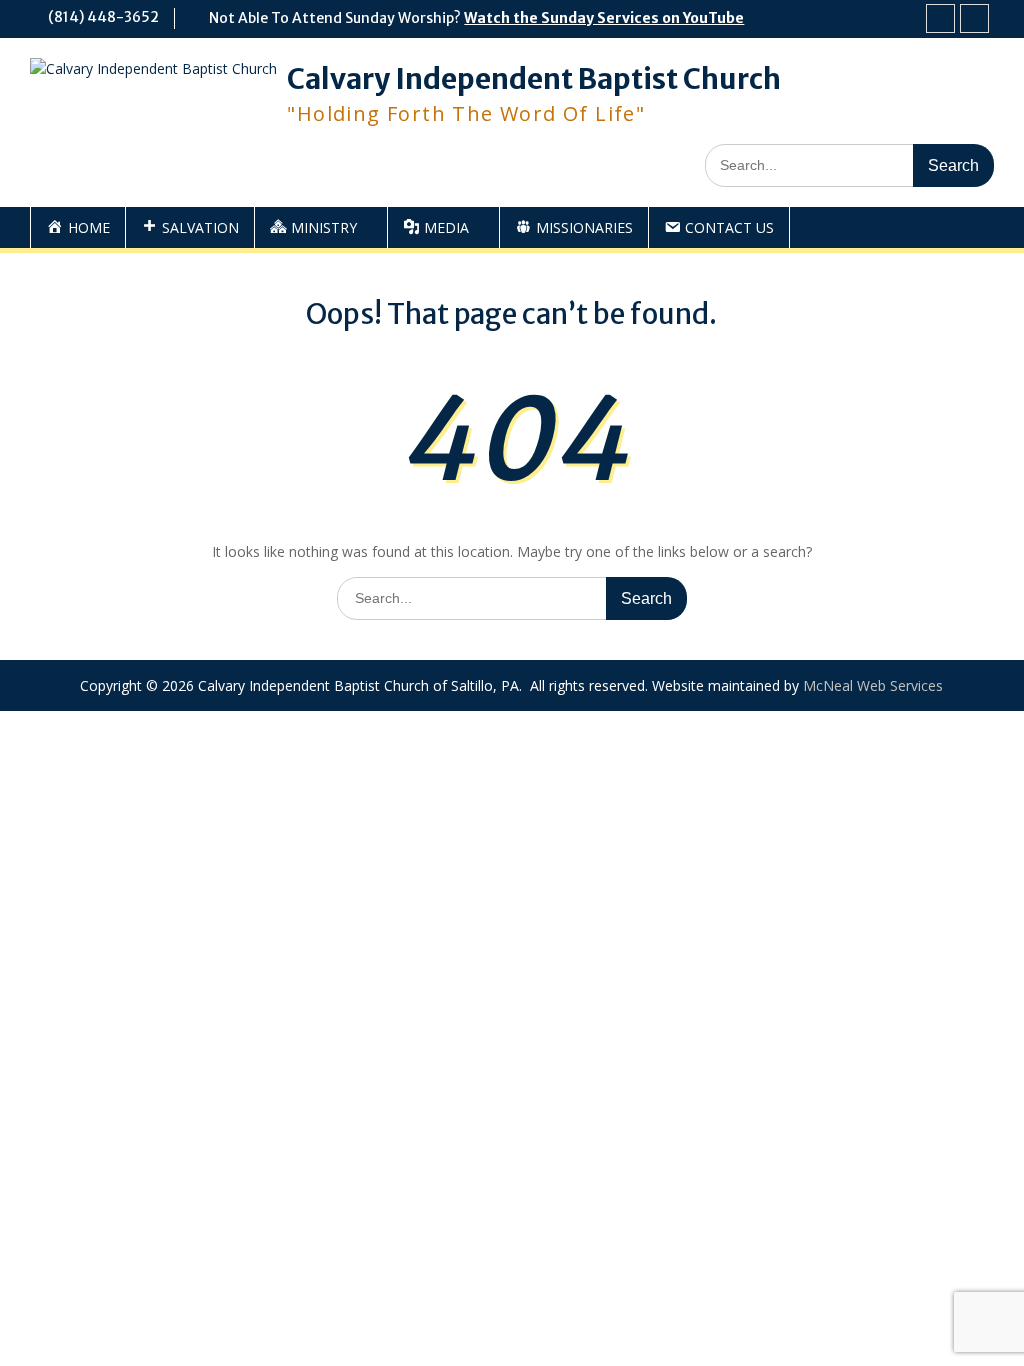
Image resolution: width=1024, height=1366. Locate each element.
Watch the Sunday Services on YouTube (604, 18)
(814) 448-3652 (103, 17)
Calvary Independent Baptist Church (534, 79)
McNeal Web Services (873, 685)
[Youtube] (974, 18)
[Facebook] (940, 18)
